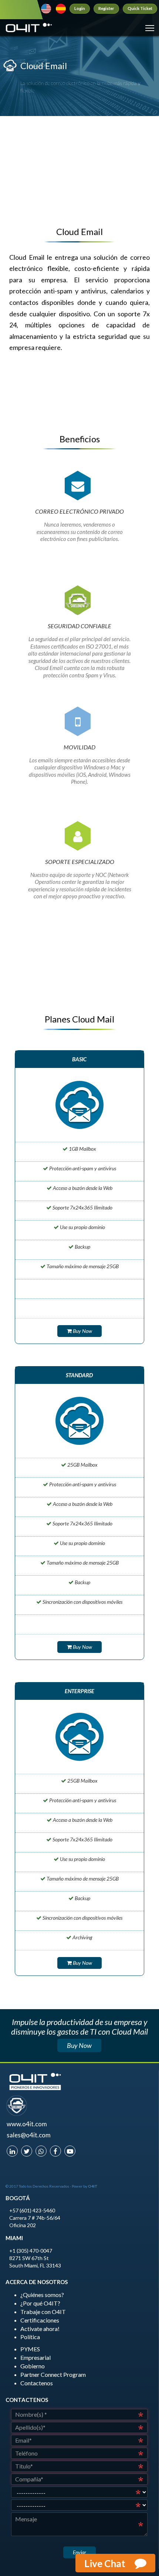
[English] (46, 9)
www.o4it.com (27, 2124)
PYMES (30, 2349)
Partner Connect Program (53, 2374)
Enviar (79, 2552)
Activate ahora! (40, 2329)
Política (30, 2337)
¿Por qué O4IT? (40, 2303)
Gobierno (33, 2366)
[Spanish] (61, 9)
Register (106, 8)
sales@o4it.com (29, 2135)
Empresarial (35, 2357)
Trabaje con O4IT (43, 2312)
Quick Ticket (140, 8)
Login (80, 8)
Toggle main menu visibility (150, 28)
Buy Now (82, 1331)
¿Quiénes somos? (42, 2295)
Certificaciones (40, 2320)
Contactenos (37, 2383)
